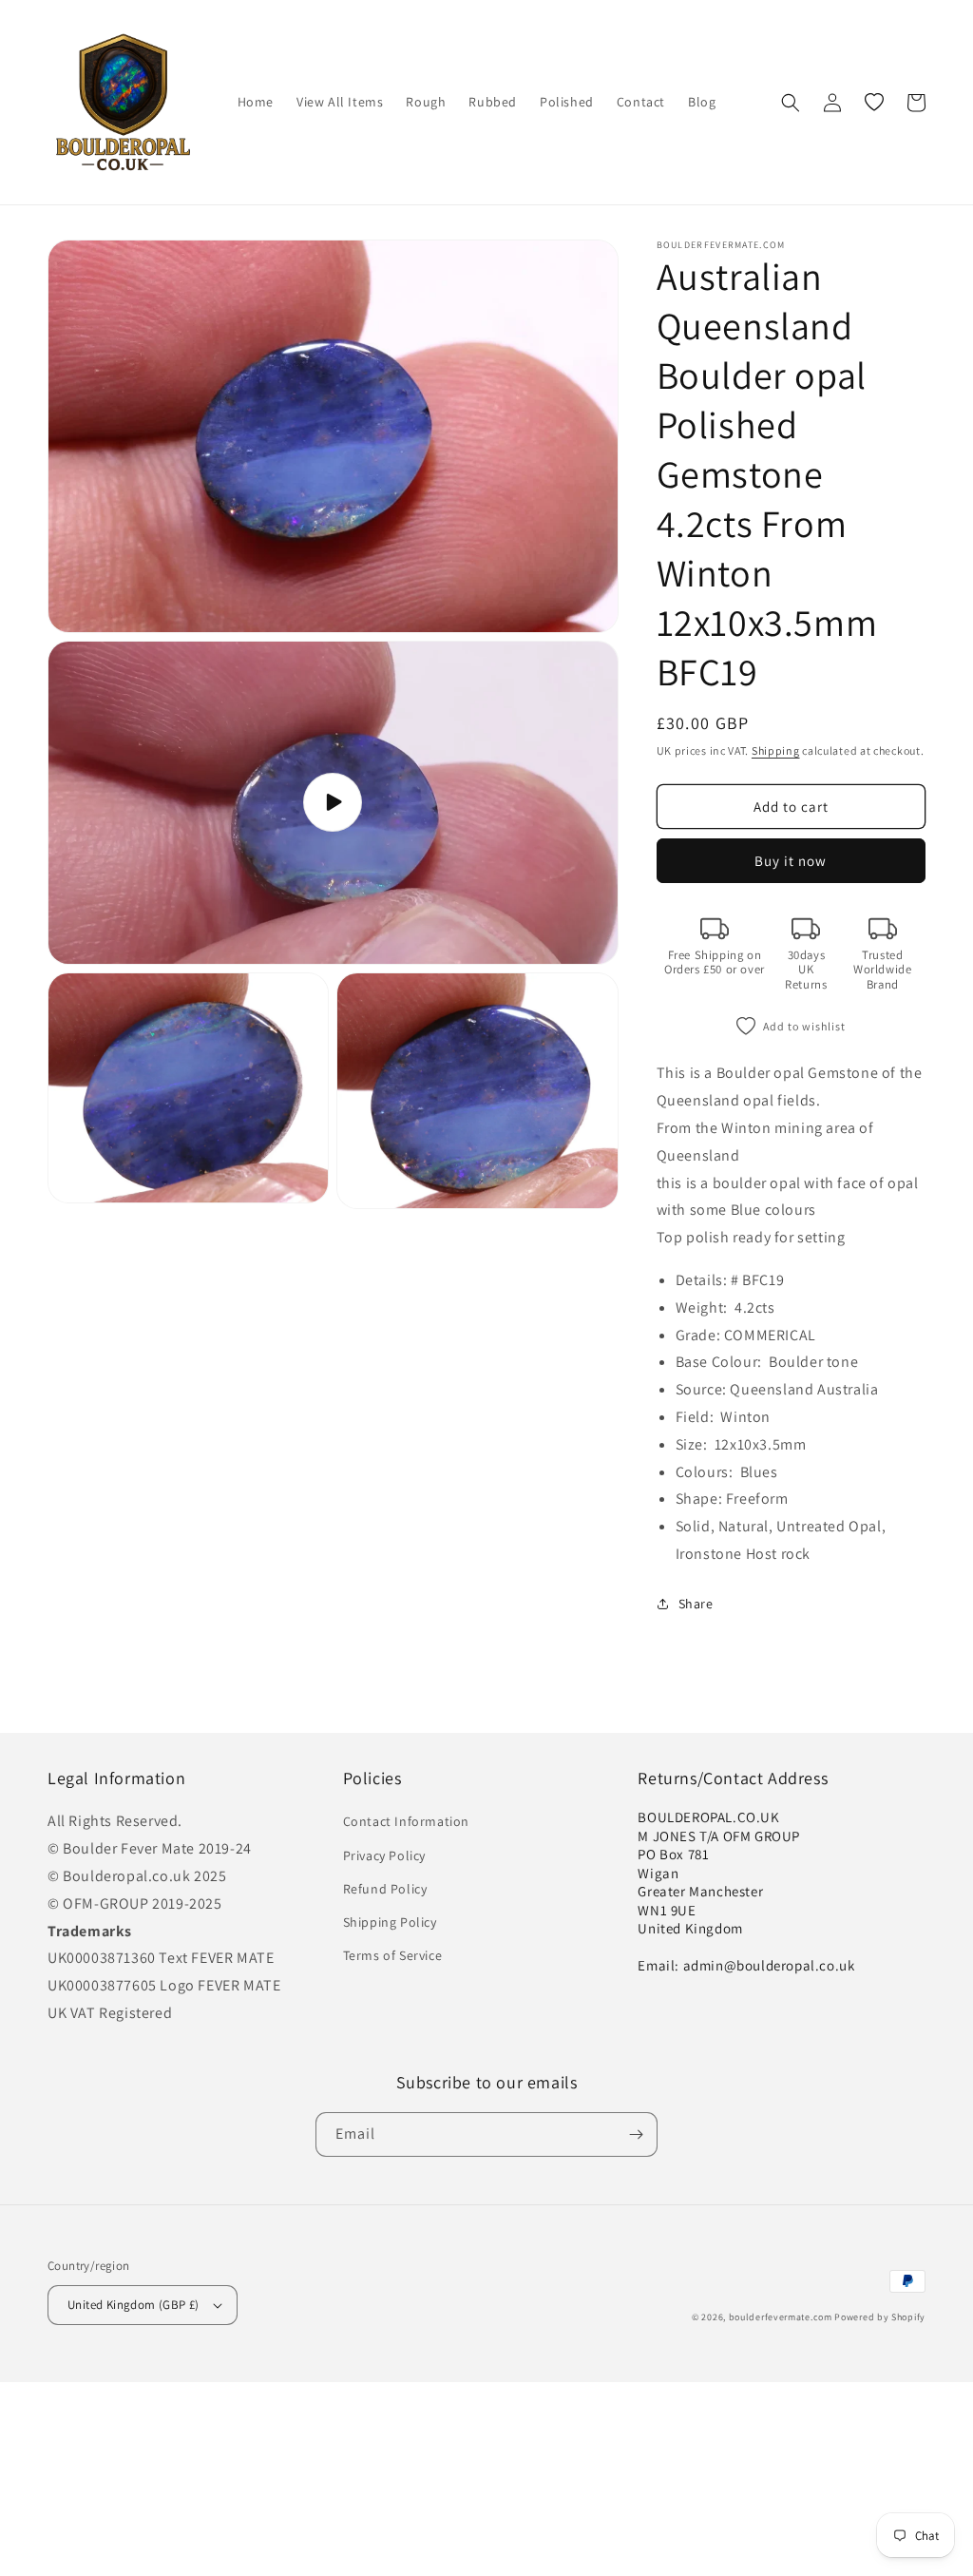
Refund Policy (385, 1889)
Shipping (776, 750)
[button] (791, 103)
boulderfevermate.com (781, 2317)
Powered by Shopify (880, 2317)
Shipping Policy (390, 1922)
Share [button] (696, 1604)
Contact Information (406, 1821)
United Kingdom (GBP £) (134, 2305)
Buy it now (791, 861)
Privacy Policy (384, 1855)
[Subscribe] (636, 2134)
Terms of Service (393, 1955)
